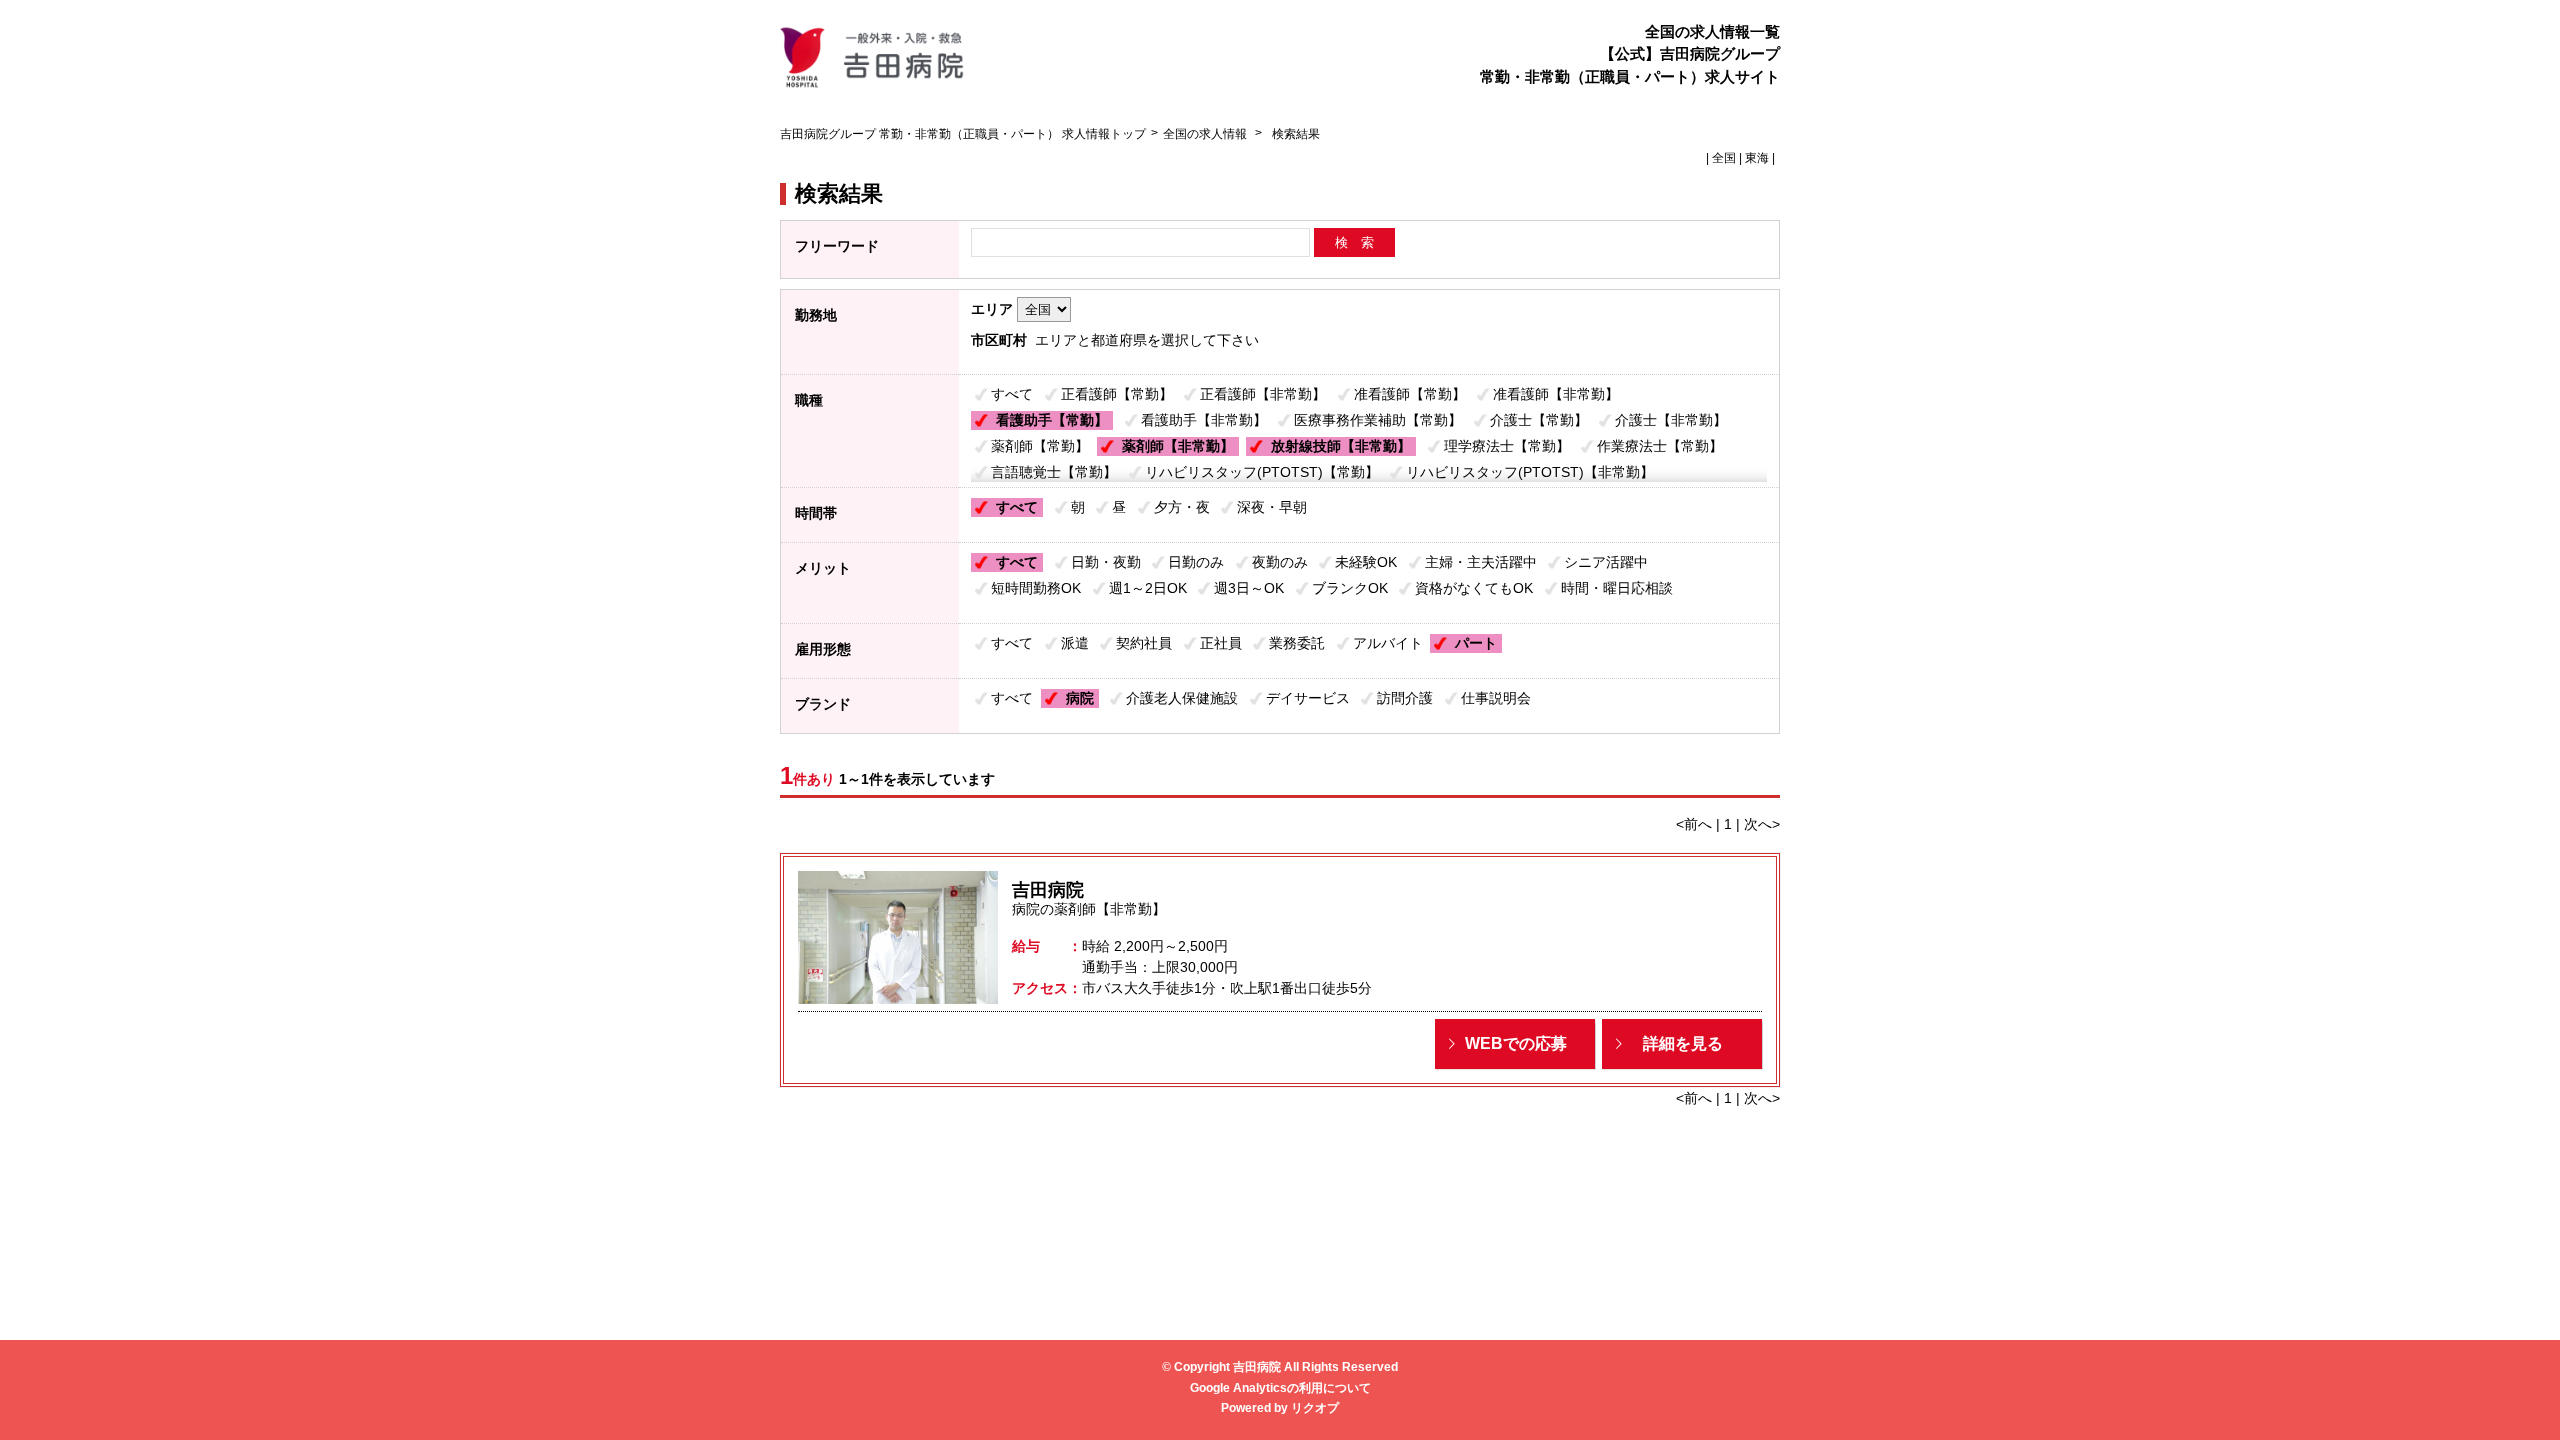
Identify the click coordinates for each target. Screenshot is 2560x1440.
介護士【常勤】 (1539, 420)
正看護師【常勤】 (1117, 394)
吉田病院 (1048, 890)
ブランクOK (1350, 588)
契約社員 (1144, 643)
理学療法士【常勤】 (1507, 446)
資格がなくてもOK (1474, 588)
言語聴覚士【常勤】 (1054, 472)
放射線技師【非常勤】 (1341, 446)
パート (1476, 643)
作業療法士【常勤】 (1660, 446)
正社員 (1221, 643)
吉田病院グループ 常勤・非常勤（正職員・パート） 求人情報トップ (963, 134)
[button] (1515, 1044)
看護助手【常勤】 (1052, 420)
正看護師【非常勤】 (1263, 394)
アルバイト (1388, 643)
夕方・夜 (1182, 507)
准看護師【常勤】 (1410, 394)
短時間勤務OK (1036, 588)
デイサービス (1308, 698)
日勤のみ (1196, 562)
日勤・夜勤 (1106, 562)
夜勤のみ (1280, 562)
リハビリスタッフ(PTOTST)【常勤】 (1262, 472)
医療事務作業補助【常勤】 (1378, 420)
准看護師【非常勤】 (1556, 394)
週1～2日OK (1148, 588)
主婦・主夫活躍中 (1481, 562)
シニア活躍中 (1606, 562)
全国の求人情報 (1206, 134)
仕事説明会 (1496, 698)
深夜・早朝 (1272, 507)
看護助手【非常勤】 (1204, 420)
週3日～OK (1249, 588)
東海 (1757, 158)
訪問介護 (1405, 698)
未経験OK (1366, 562)
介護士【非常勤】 (1671, 420)
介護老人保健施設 (1182, 698)
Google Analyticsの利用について (1280, 1388)
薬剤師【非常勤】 (1178, 446)
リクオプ (1315, 1408)
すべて (1012, 394)
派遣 (1075, 643)
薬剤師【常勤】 (1040, 446)
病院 (1080, 698)
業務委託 (1297, 643)
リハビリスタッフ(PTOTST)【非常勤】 (1530, 472)
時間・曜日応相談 (1617, 588)
